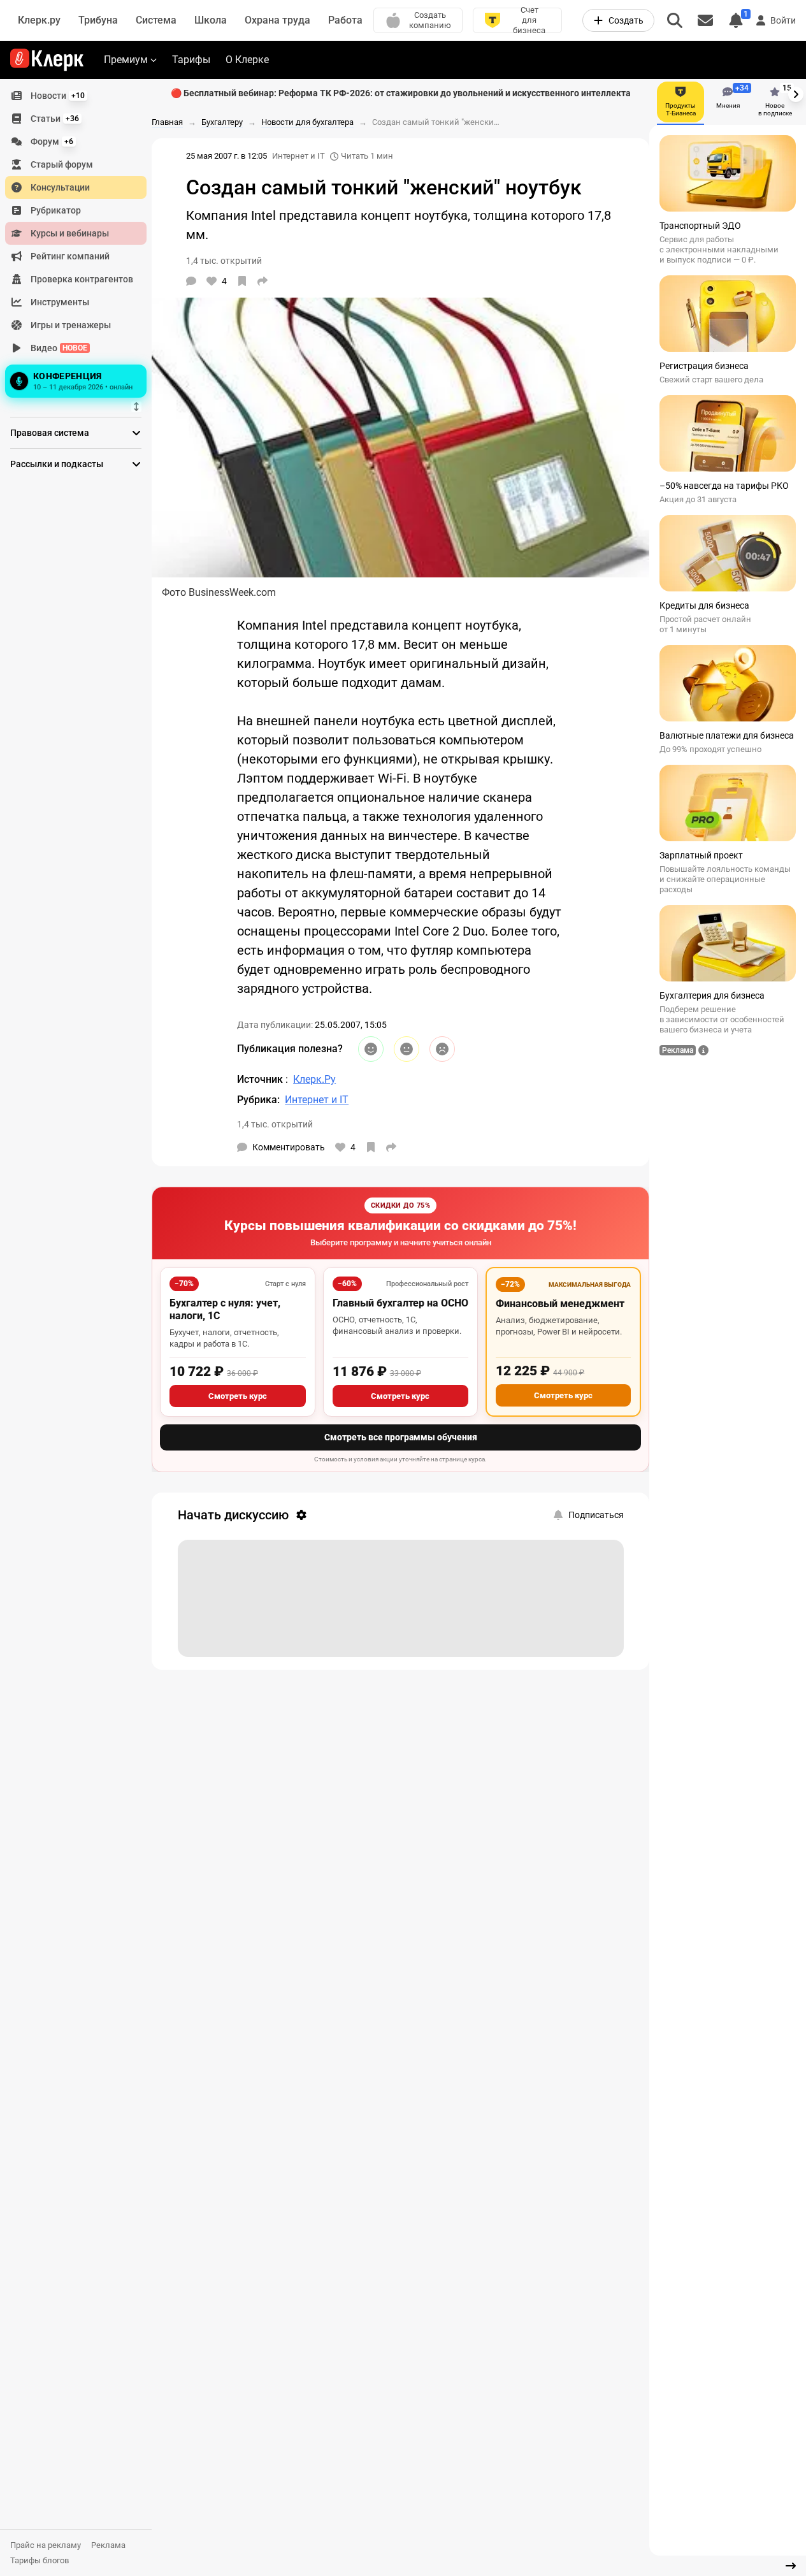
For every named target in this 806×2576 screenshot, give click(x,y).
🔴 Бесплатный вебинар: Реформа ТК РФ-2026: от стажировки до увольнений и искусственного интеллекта (401, 93)
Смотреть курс (238, 1396)
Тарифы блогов (40, 2560)
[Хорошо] (371, 1049)
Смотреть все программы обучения (401, 1437)
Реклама (108, 2545)
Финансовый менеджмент (560, 1304)
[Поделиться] (263, 281)
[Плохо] (442, 1049)
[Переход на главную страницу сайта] (47, 60)
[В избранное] (242, 281)
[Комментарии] (191, 281)
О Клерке (247, 60)
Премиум (126, 60)
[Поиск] (675, 20)
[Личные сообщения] (705, 20)
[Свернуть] (791, 2566)
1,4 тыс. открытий (275, 1124)
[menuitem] (76, 96)
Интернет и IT (299, 156)
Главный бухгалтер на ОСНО (400, 1303)
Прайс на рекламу (46, 2545)
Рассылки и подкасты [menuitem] (57, 464)
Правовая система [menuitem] (50, 433)
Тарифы (191, 60)
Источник (261, 1079)
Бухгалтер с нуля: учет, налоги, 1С (225, 1309)
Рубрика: (258, 1100)
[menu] (81, 243)
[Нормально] (407, 1049)
